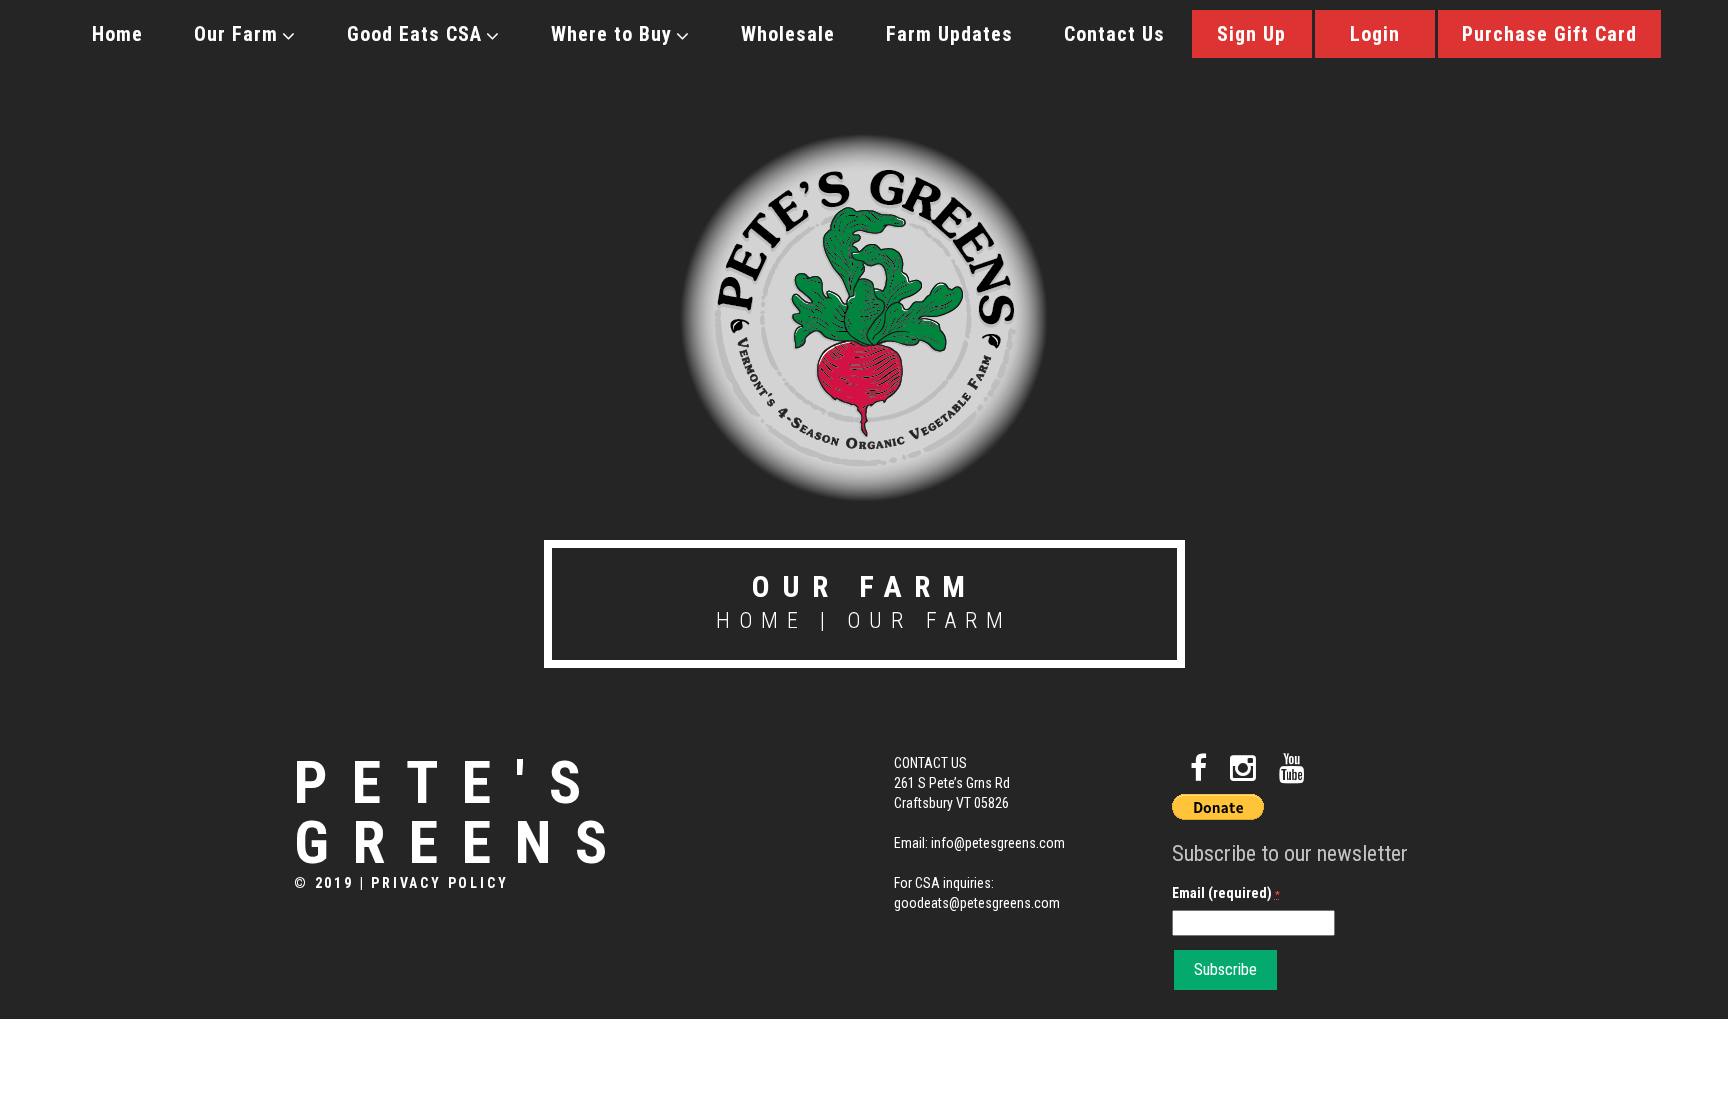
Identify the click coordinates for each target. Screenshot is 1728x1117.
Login (1375, 34)
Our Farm (236, 34)
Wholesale (788, 34)
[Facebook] (1198, 768)
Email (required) (1226, 893)
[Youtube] (1292, 768)
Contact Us (1114, 34)
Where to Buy (611, 34)
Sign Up (1251, 34)
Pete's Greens (462, 813)
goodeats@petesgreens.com (977, 903)
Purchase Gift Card (1549, 34)
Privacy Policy (439, 883)
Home (117, 34)
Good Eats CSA (414, 34)
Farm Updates (949, 34)
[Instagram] (1243, 768)
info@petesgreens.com (998, 843)
